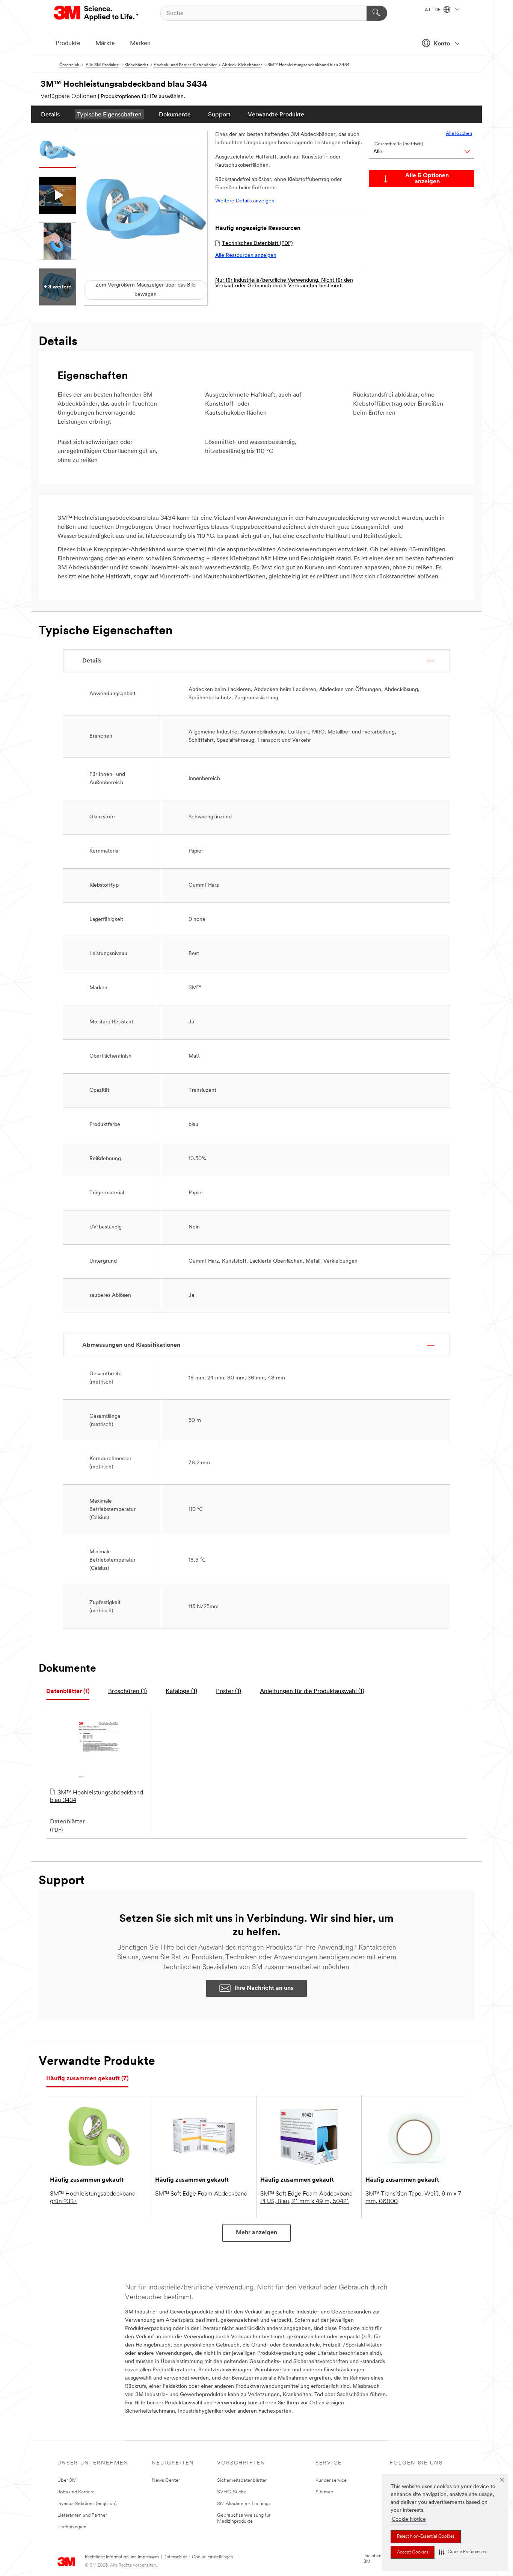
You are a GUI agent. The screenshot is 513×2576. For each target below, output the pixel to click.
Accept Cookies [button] (413, 2552)
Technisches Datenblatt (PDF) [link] (257, 244)
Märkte (105, 44)
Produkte (68, 44)
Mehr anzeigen (256, 2233)
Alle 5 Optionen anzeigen (427, 179)
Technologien (72, 2527)
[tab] (68, 1692)
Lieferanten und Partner (82, 2515)
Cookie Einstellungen (212, 2557)
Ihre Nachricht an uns (264, 1988)
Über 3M (67, 2480)
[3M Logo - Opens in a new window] (96, 13)
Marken (140, 44)
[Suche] (377, 13)
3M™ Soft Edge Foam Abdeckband (201, 2194)
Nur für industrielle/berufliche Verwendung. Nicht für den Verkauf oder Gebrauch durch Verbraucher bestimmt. (284, 283)
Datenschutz (175, 2557)
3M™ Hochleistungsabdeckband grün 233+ (93, 2198)
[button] (462, 2552)
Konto (442, 44)
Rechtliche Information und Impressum (122, 2557)
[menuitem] (50, 114)
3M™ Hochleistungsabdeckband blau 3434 (97, 1797)
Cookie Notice (409, 2519)
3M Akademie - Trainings (244, 2504)
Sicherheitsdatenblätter (242, 2480)
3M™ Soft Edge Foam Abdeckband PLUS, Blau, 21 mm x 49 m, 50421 (306, 2198)
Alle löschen (459, 134)
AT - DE (433, 10)
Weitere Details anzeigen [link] (245, 201)
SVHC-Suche (232, 2492)
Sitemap (324, 2492)
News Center (166, 2480)
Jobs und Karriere (76, 2492)
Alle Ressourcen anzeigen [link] (246, 256)
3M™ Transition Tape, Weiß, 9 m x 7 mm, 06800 (413, 2198)
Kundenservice (331, 2480)
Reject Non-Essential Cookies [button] (426, 2537)
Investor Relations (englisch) (87, 2504)
